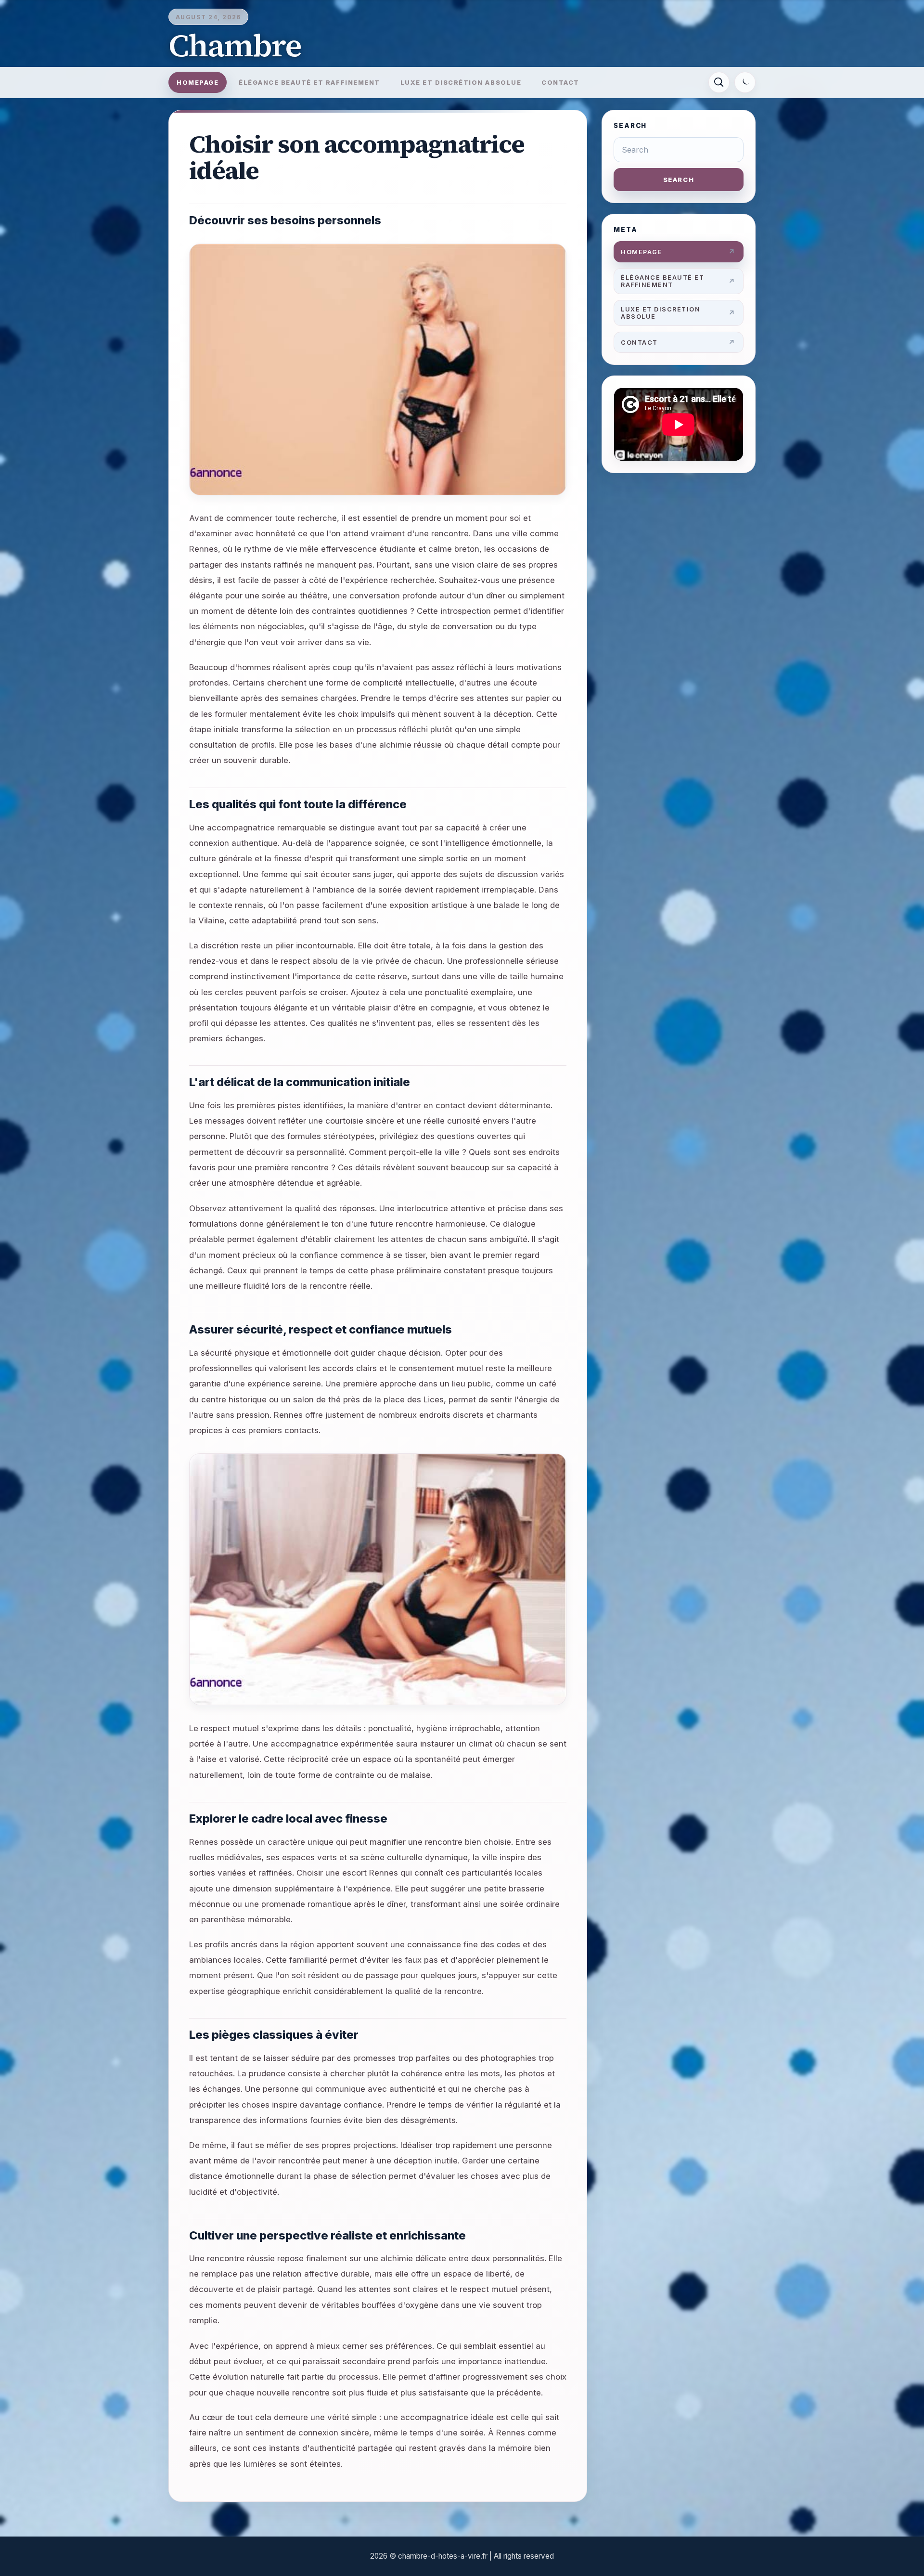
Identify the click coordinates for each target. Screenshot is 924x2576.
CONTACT (560, 83)
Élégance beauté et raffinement (309, 83)
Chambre (235, 45)
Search (679, 180)
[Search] (719, 82)
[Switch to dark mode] (745, 82)
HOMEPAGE (198, 83)
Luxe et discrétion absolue (461, 83)
